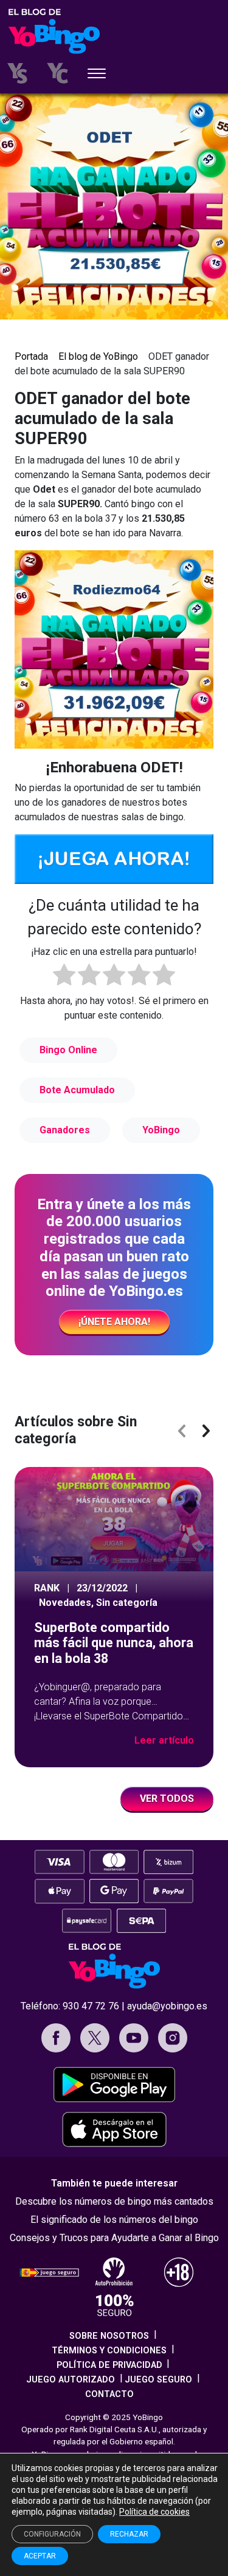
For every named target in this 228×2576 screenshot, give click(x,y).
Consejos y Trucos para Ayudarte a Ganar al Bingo (114, 2238)
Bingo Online (68, 1050)
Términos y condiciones (109, 2351)
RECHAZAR (129, 2534)
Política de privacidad (109, 2365)
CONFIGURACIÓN (52, 2534)
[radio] (64, 977)
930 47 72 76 (91, 2006)
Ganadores (65, 1130)
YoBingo (161, 1130)
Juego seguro (158, 2380)
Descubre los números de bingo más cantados (114, 2201)
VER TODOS (167, 1799)
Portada (31, 356)
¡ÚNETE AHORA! (114, 1322)
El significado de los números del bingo (114, 2220)
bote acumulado (77, 1090)
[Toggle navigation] (97, 75)
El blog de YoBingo (98, 356)
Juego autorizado (71, 2380)
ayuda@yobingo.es (167, 2006)
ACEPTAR (40, 2556)
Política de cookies (154, 2512)
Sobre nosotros (109, 2336)
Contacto (109, 2394)
